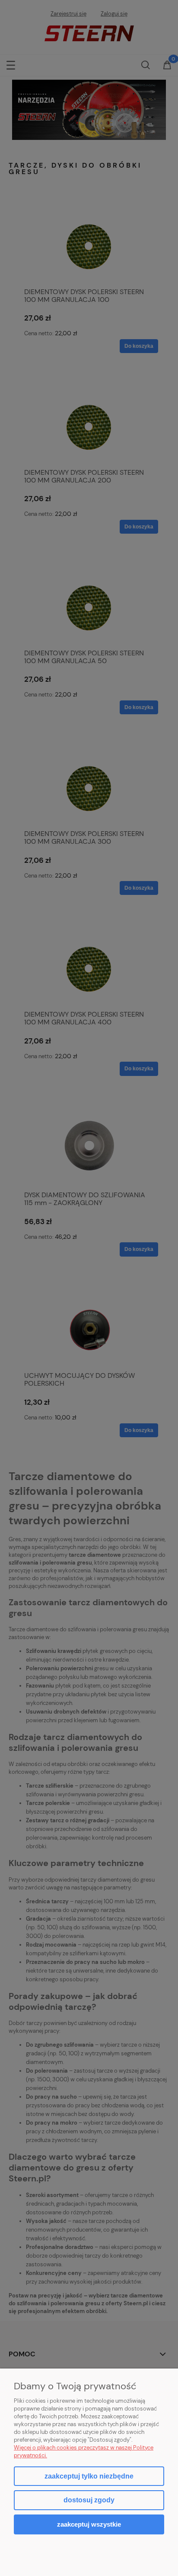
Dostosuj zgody (89, 2500)
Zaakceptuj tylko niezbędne (89, 2476)
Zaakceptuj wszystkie (89, 2524)
